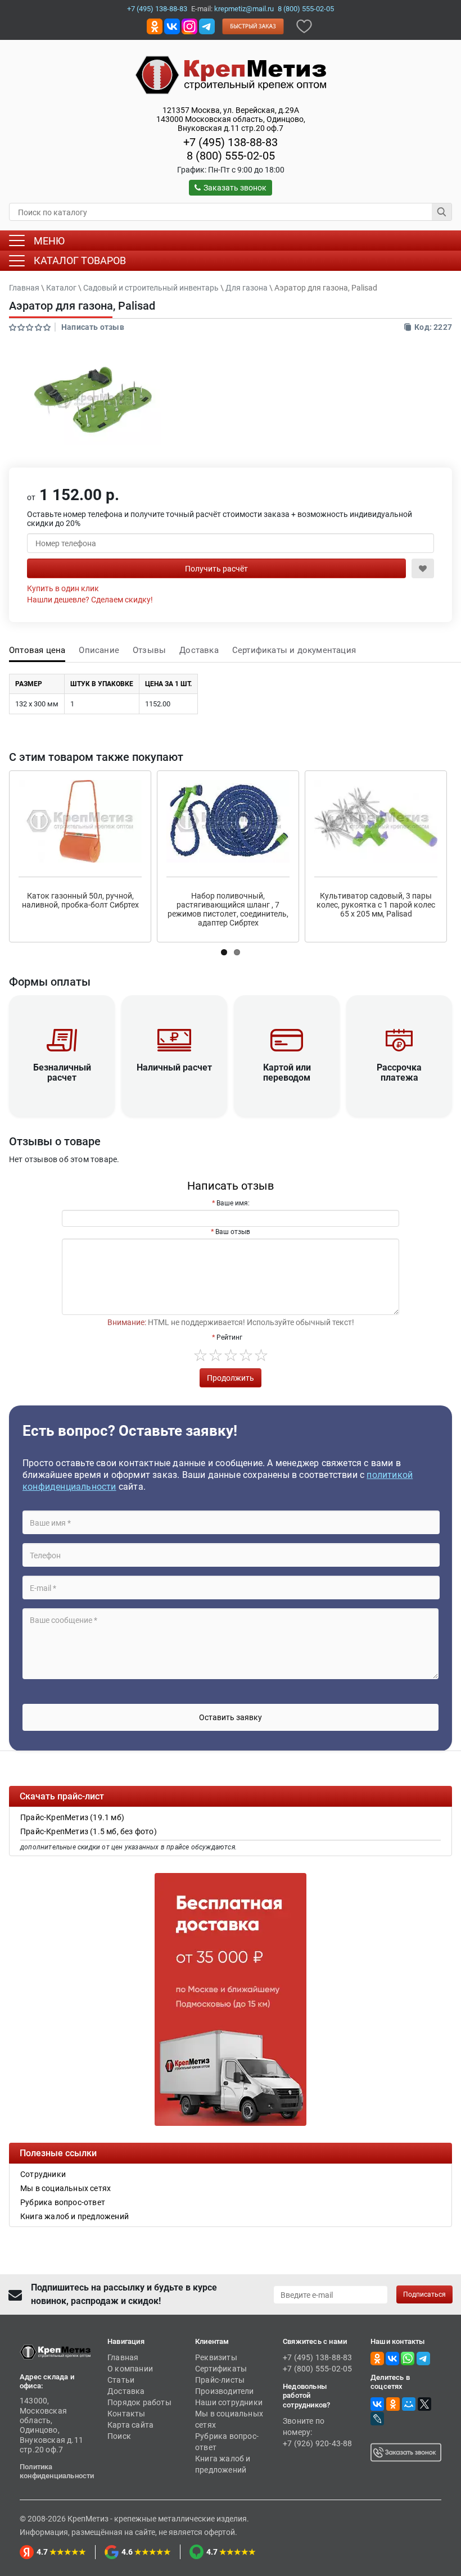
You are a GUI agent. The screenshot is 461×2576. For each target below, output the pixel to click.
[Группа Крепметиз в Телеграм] (207, 26)
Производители (225, 2391)
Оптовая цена (37, 650)
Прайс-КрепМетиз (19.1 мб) (72, 1817)
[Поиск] (442, 212)
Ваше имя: (233, 1203)
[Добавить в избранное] (304, 26)
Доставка (199, 650)
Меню (49, 241)
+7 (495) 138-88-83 (157, 9)
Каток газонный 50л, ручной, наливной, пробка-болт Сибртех (80, 900)
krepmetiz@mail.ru (244, 9)
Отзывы (149, 650)
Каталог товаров (80, 260)
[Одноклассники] (393, 2404)
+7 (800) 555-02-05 (318, 2369)
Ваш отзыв (233, 1232)
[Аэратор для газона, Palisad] (93, 400)
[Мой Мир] (409, 2404)
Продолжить (231, 1378)
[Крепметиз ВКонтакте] (172, 26)
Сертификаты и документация (294, 650)
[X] (424, 2404)
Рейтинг (229, 1337)
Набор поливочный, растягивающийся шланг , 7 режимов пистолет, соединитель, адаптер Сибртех (228, 909)
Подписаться (424, 2294)
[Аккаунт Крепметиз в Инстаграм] (189, 26)
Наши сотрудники (229, 2402)
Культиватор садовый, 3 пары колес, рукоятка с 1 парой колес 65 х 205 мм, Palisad (376, 905)
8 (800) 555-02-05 (306, 9)
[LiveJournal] (377, 2419)
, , (231, 119)
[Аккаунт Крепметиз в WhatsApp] (408, 2358)
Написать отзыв (93, 327)
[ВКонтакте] (377, 2404)
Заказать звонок (235, 188)
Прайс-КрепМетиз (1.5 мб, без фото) (89, 1831)
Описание (99, 650)
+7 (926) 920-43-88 (318, 2443)
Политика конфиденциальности (57, 2471)
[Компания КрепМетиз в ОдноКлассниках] (155, 26)
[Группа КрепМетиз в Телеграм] (423, 2358)
